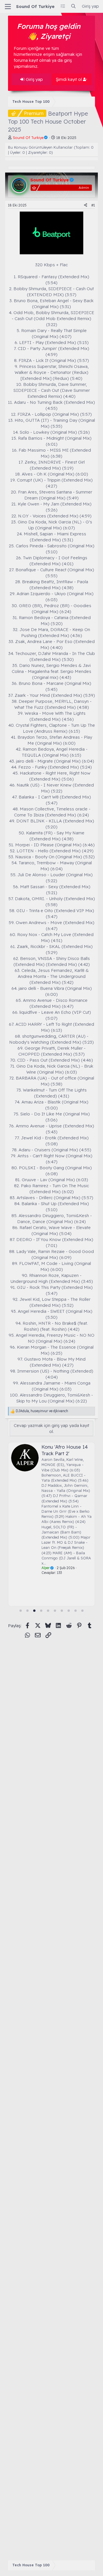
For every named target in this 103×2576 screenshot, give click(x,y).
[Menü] (8, 7)
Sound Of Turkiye (35, 6)
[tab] (21, 1611)
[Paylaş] (86, 205)
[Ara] (73, 6)
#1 (93, 205)
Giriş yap (34, 79)
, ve (42, 1411)
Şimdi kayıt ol (69, 79)
